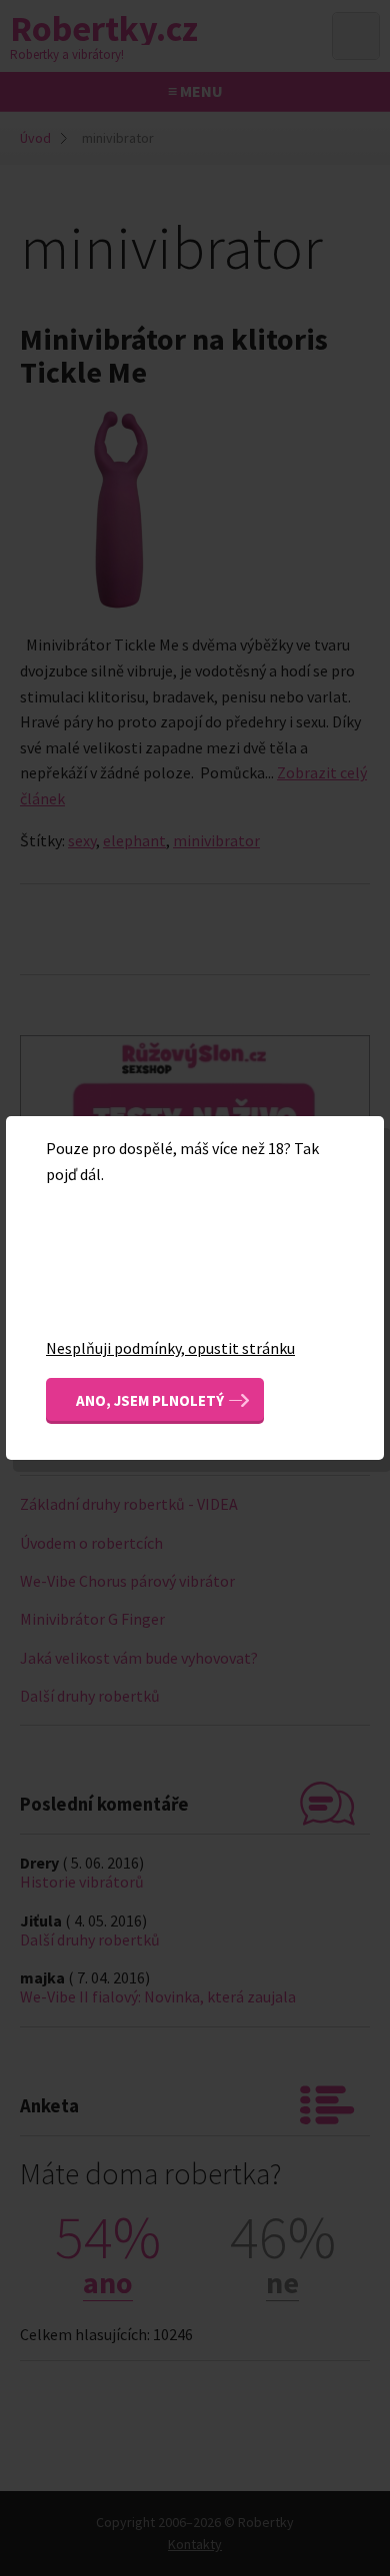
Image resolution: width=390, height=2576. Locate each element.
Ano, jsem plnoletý (150, 1400)
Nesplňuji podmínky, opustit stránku (170, 1348)
